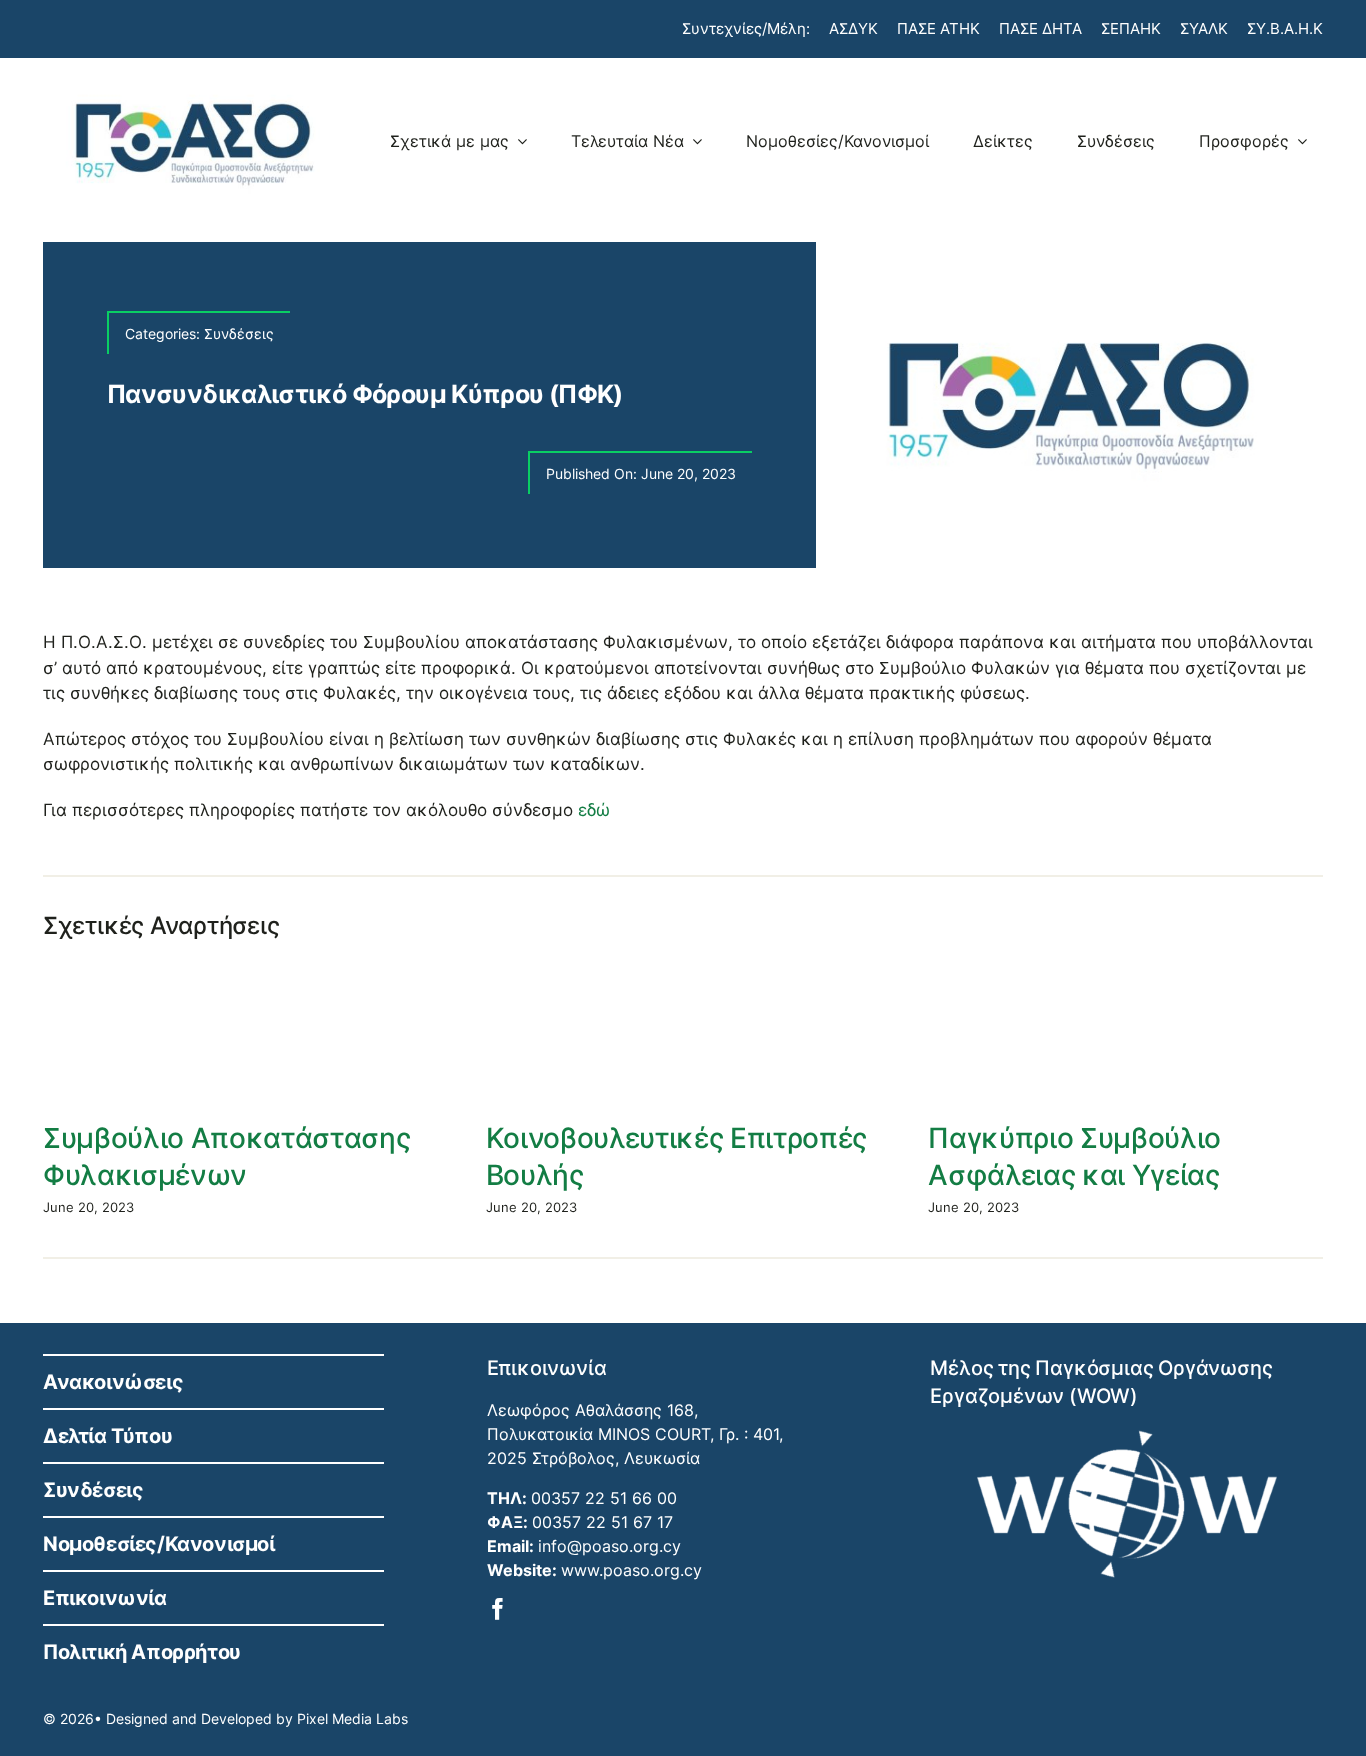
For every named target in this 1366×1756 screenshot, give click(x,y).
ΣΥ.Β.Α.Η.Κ (1285, 28)
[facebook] (498, 1609)
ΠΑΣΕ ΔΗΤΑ (1040, 28)
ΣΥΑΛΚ (1204, 28)
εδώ (594, 810)
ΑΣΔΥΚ (853, 28)
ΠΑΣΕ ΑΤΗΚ (938, 28)
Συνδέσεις (239, 333)
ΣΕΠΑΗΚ (1131, 28)
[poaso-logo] (193, 92)
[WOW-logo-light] (1127, 1438)
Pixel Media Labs (352, 1718)
